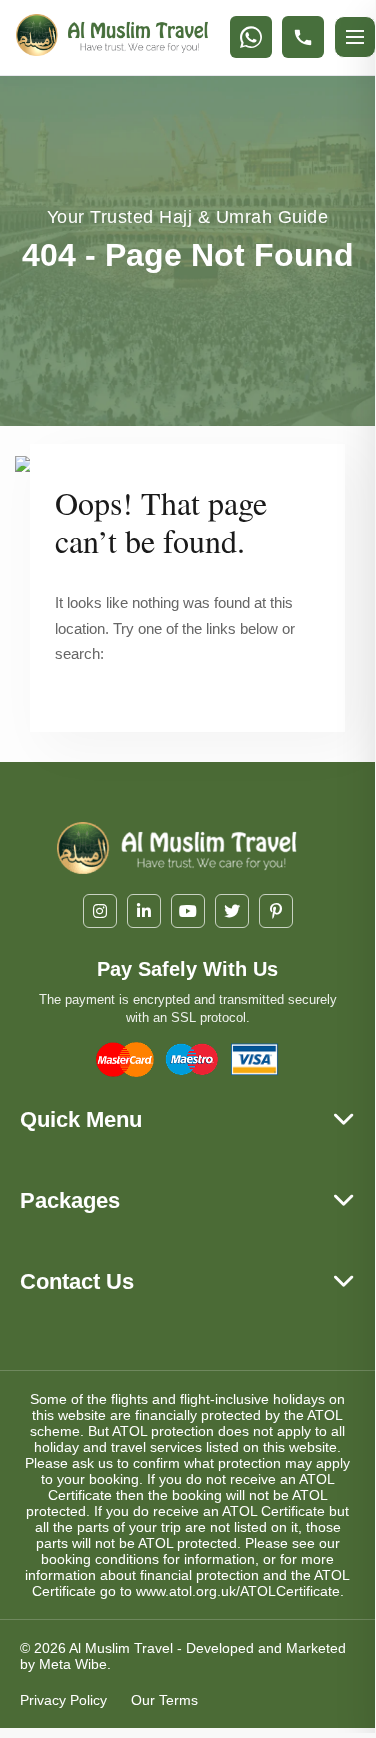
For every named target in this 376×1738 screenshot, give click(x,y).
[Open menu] (355, 37)
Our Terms (164, 1700)
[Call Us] (303, 37)
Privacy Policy (63, 1700)
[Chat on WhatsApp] (251, 37)
